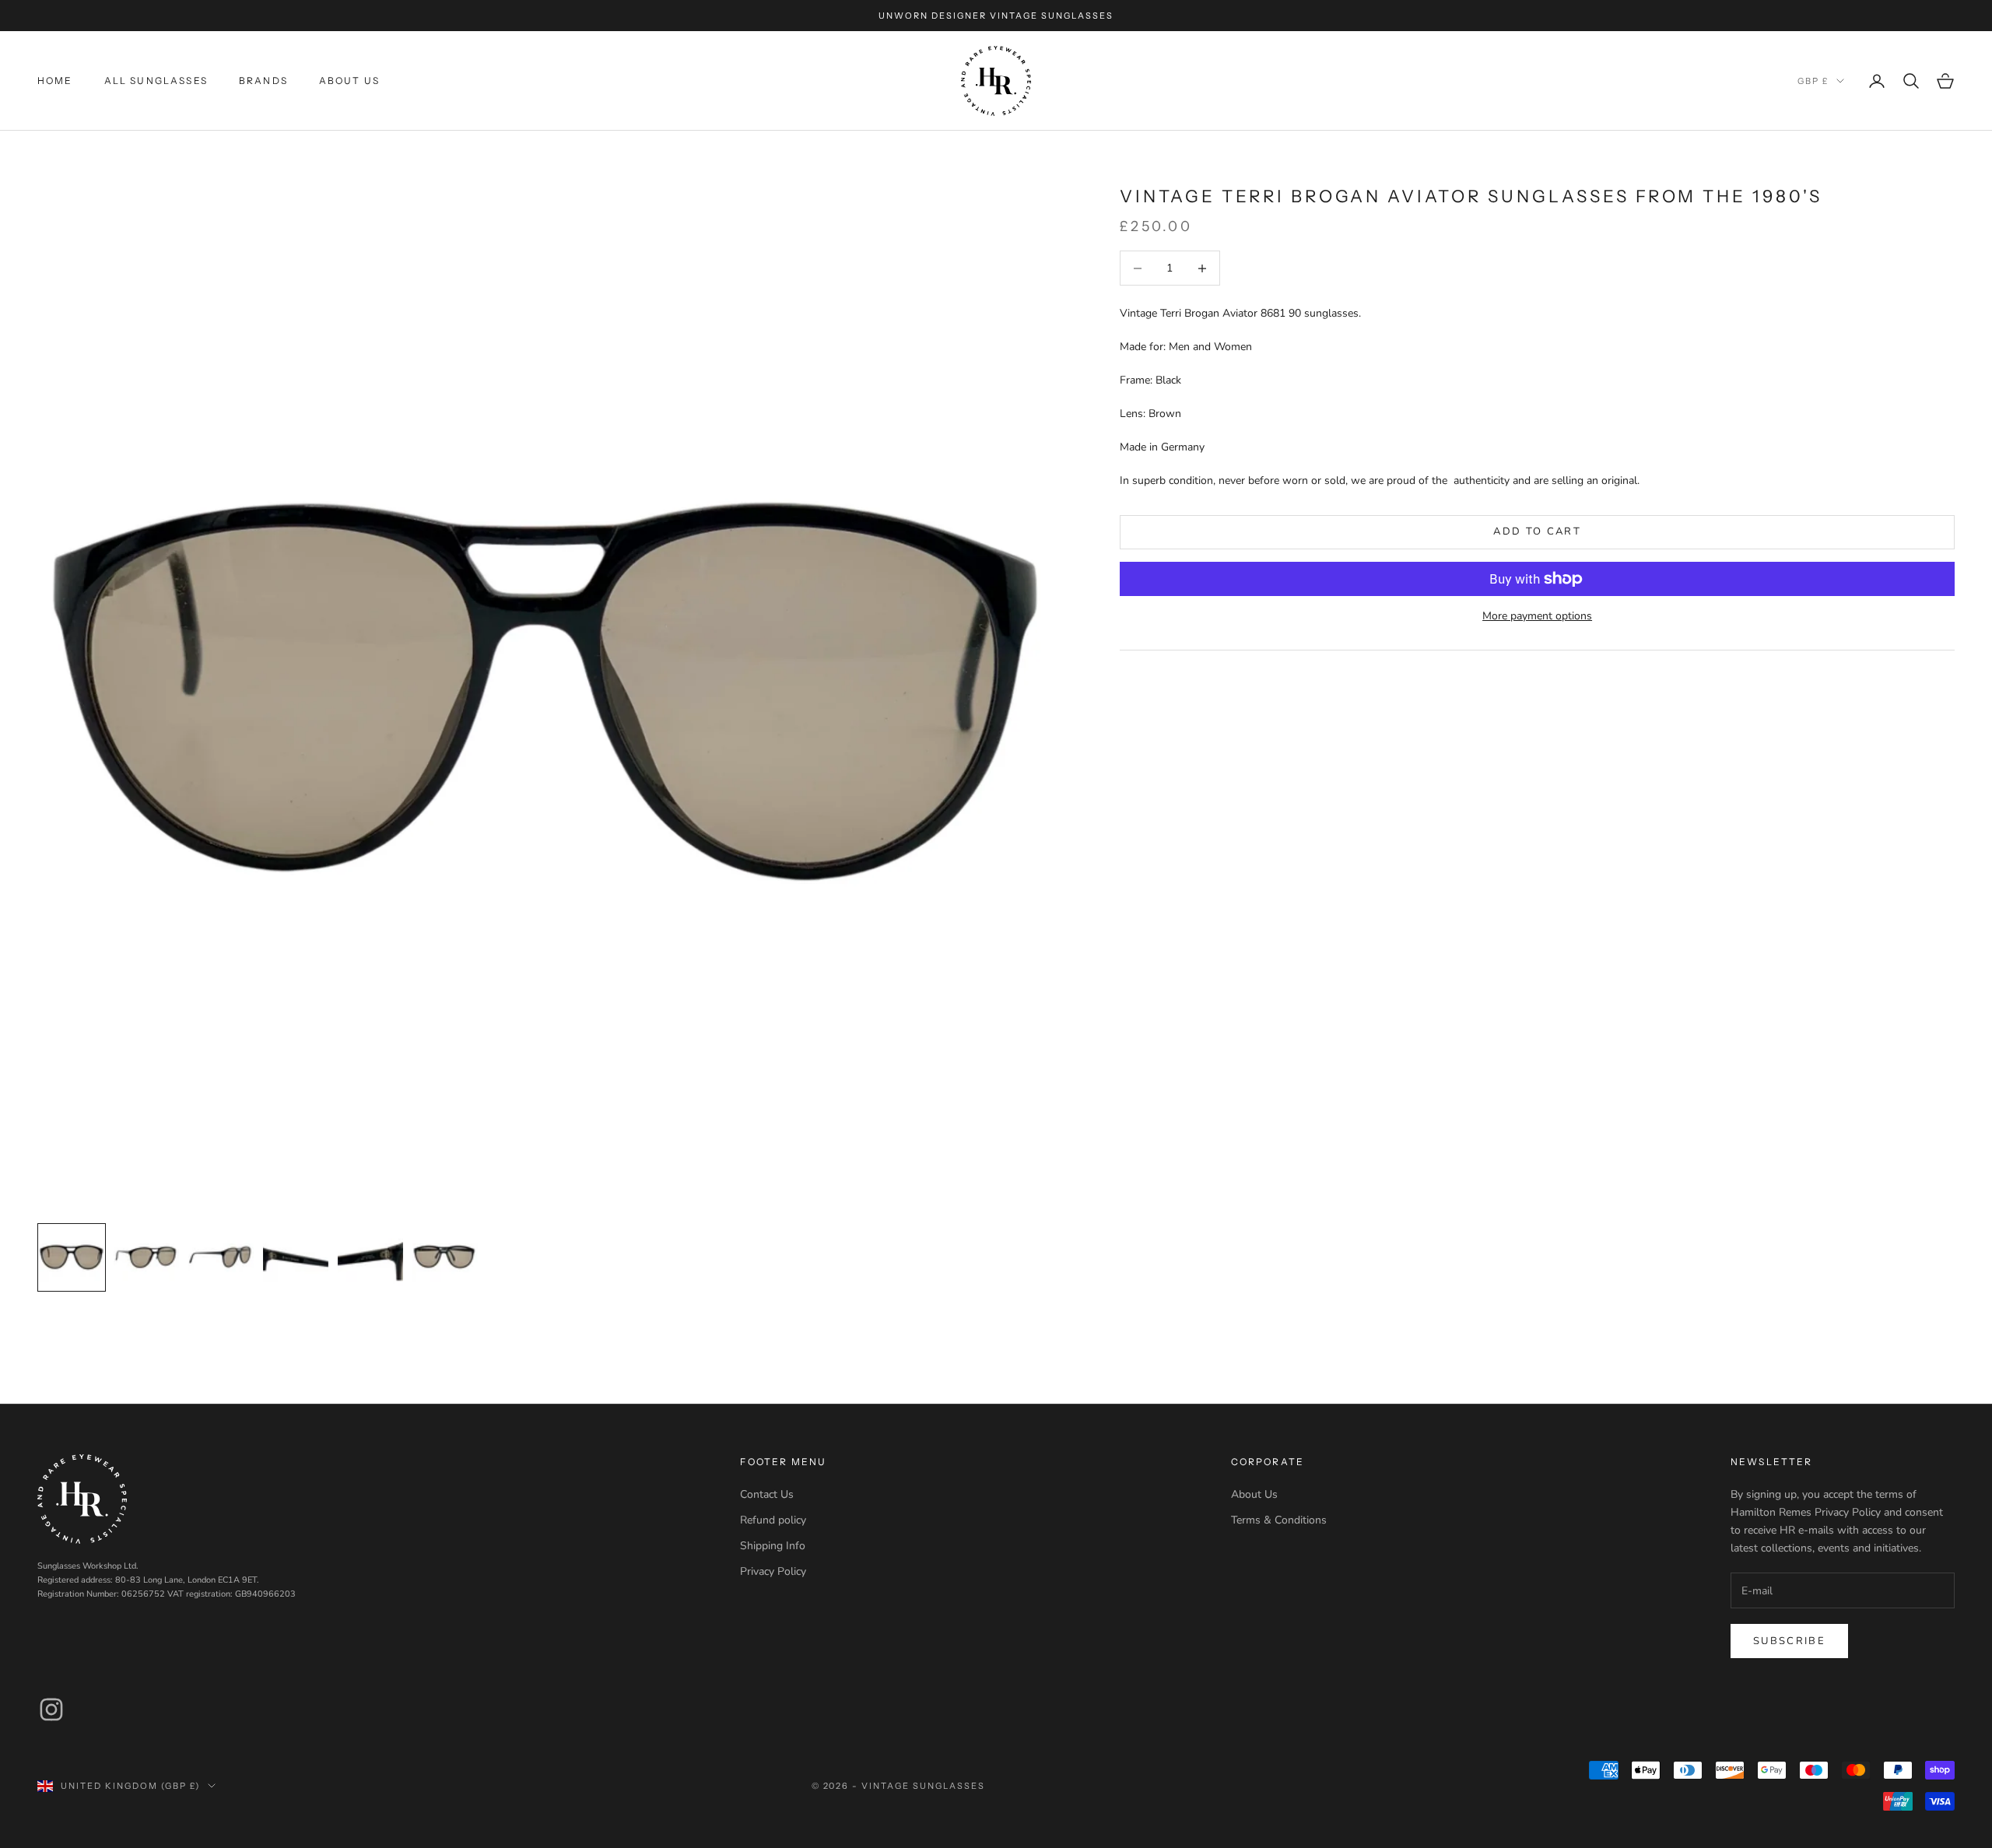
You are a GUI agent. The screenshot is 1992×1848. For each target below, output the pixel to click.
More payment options (1537, 616)
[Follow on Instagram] (51, 1709)
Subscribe (1789, 1641)
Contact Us (767, 1494)
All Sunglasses (156, 81)
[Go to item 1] (72, 1257)
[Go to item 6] (445, 1257)
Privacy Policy (773, 1571)
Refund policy (773, 1520)
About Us (349, 81)
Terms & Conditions (1279, 1520)
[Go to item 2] (146, 1257)
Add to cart (1537, 531)
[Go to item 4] (296, 1257)
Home (55, 81)
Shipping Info (773, 1546)
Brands (263, 81)
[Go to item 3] (221, 1257)
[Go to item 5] (370, 1257)
